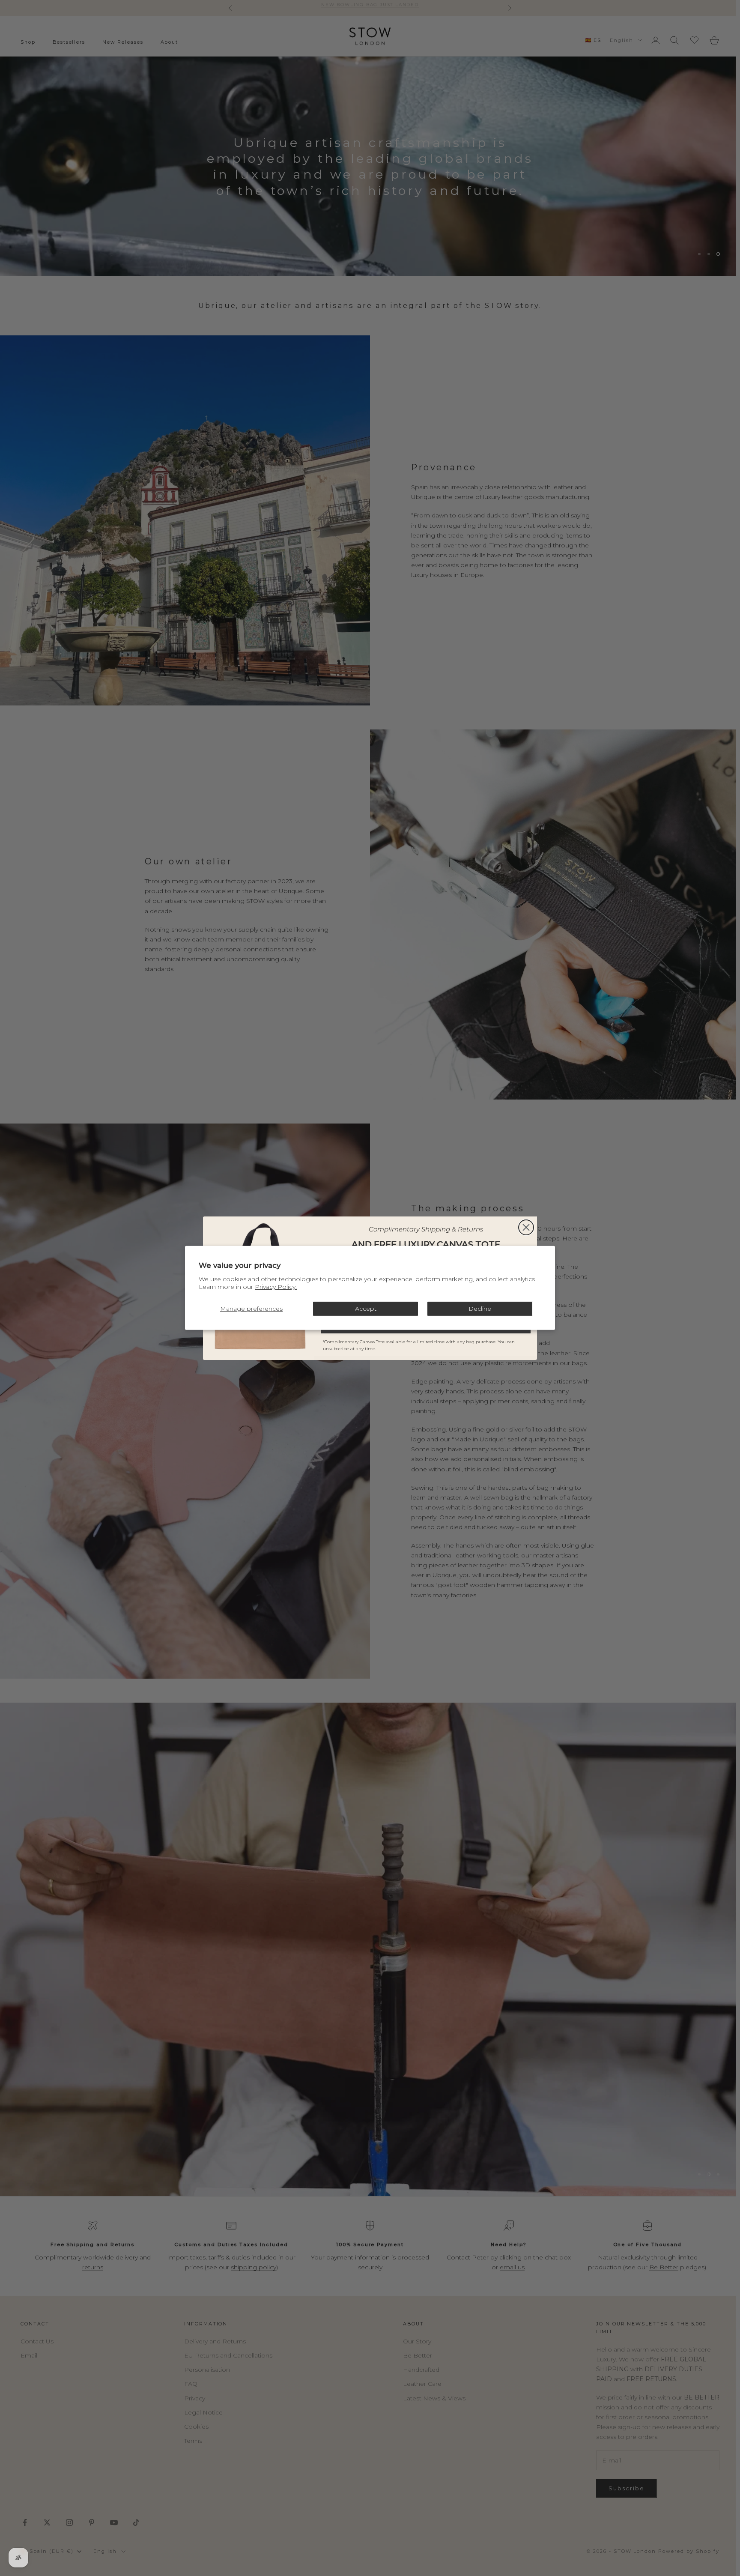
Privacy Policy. (276, 1287)
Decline (480, 1309)
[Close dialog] (526, 1227)
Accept (366, 1309)
